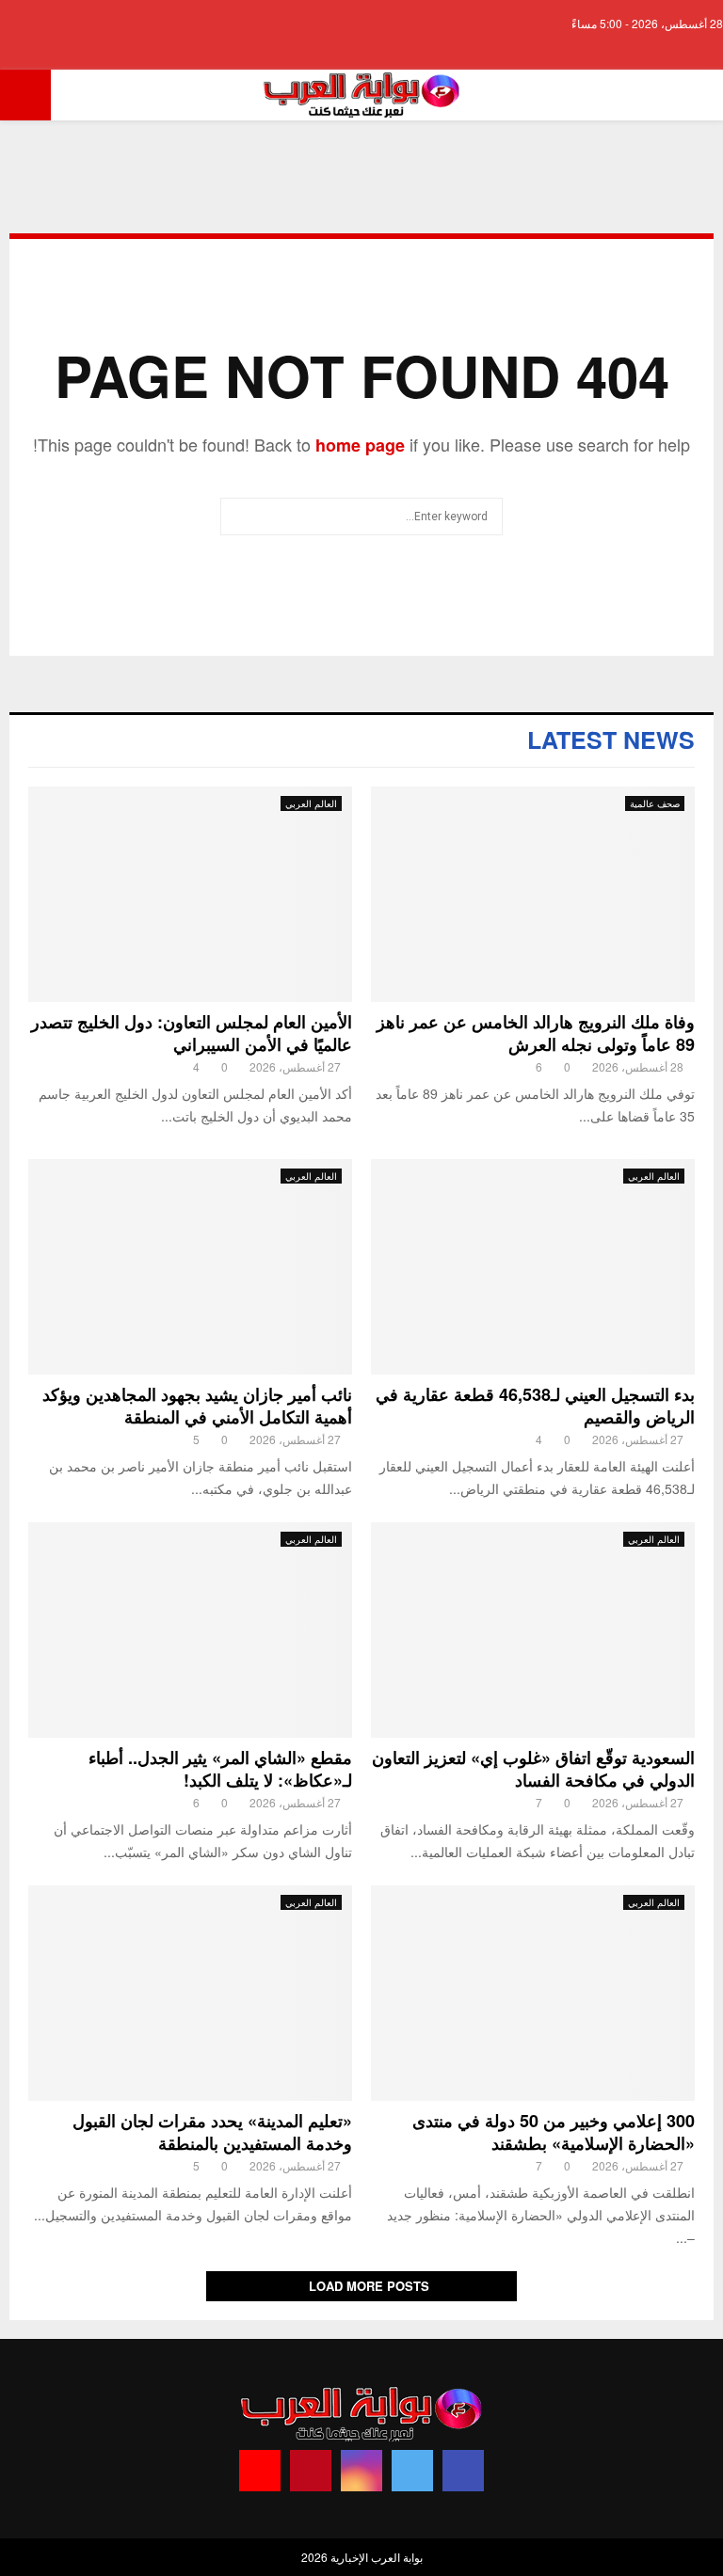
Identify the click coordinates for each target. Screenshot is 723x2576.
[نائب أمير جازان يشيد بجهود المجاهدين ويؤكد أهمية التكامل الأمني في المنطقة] (190, 1267)
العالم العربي (311, 803)
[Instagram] (361, 2471)
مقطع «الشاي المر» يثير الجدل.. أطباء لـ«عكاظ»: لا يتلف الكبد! (220, 1768)
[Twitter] (412, 2471)
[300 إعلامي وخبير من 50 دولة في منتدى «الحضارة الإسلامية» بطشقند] (533, 1993)
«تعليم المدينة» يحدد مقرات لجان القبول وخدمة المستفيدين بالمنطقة (212, 2131)
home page (360, 445)
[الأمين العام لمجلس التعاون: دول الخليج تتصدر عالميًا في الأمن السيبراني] (190, 894)
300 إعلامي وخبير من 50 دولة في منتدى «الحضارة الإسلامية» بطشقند (554, 2131)
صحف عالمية (655, 803)
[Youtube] (260, 2471)
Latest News (611, 739)
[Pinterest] (311, 2471)
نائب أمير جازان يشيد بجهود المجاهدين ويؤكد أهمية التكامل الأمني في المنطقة (197, 1405)
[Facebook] (463, 2471)
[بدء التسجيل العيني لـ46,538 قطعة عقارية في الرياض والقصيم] (533, 1267)
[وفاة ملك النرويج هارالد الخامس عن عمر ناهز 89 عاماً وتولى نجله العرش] (533, 894)
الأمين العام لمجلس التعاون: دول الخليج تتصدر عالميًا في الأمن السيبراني (192, 1033)
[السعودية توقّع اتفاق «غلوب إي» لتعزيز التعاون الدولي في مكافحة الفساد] (533, 1630)
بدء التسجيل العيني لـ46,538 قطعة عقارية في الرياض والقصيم (535, 1405)
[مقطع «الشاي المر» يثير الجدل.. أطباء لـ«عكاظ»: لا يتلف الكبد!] (190, 1630)
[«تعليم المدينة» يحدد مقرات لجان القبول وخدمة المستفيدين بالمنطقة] (190, 1993)
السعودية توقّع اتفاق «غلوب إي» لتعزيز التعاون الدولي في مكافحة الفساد (533, 1768)
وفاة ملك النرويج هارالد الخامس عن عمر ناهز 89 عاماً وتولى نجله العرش (536, 1033)
